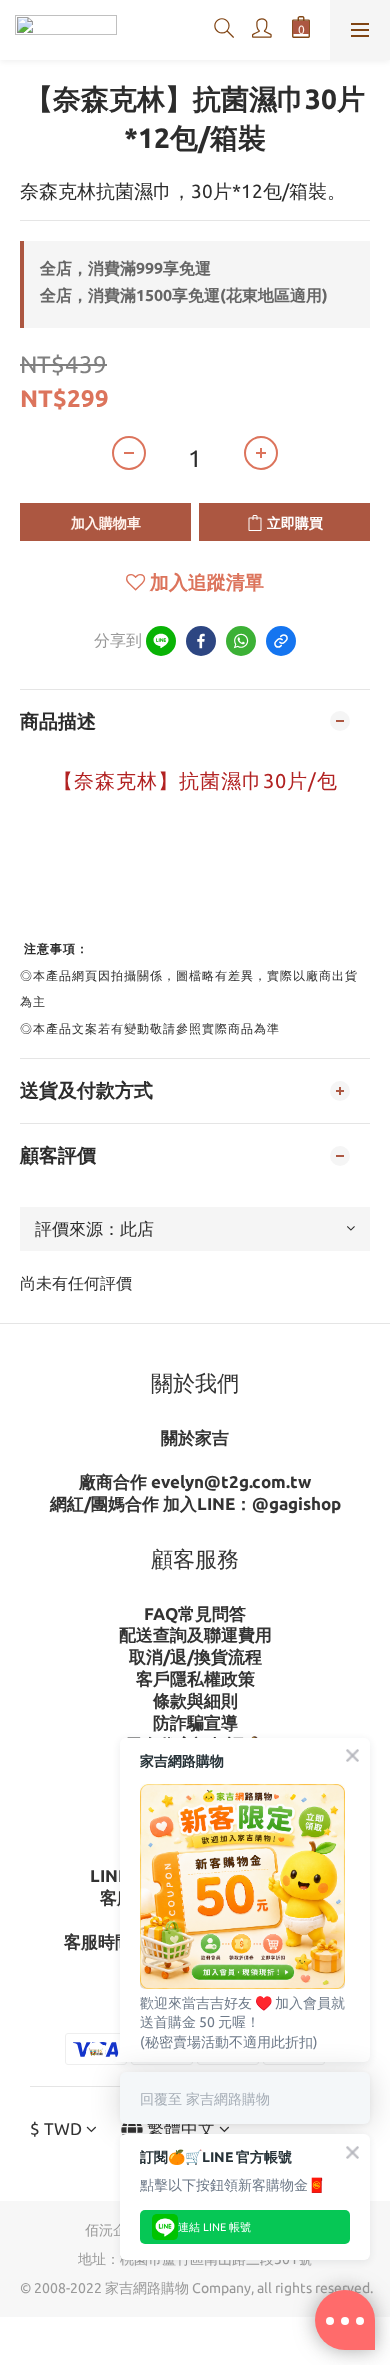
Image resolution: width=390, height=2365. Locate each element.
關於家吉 (195, 1437)
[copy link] (281, 641)
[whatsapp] (241, 641)
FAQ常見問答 (195, 1613)
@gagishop (296, 1503)
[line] (161, 641)
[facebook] (201, 641)
